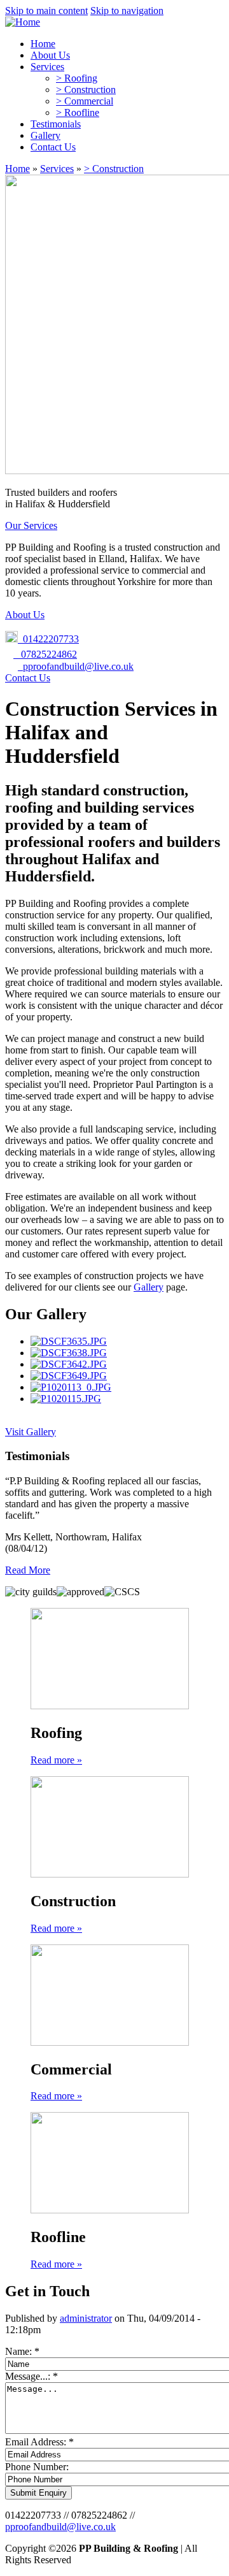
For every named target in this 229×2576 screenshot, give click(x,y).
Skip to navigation (127, 11)
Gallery (45, 135)
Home (43, 44)
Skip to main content (46, 11)
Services (47, 67)
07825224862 (45, 654)
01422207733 (48, 639)
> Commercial (85, 101)
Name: (22, 2351)
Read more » (56, 1760)
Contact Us (53, 147)
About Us (50, 55)
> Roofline (78, 112)
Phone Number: (37, 2467)
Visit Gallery (31, 1432)
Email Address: (39, 2442)
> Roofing (77, 78)
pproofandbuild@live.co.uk (78, 666)
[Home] (23, 22)
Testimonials (56, 124)
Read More (28, 1570)
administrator (86, 2318)
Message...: (31, 2376)
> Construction (86, 90)
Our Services (31, 525)
